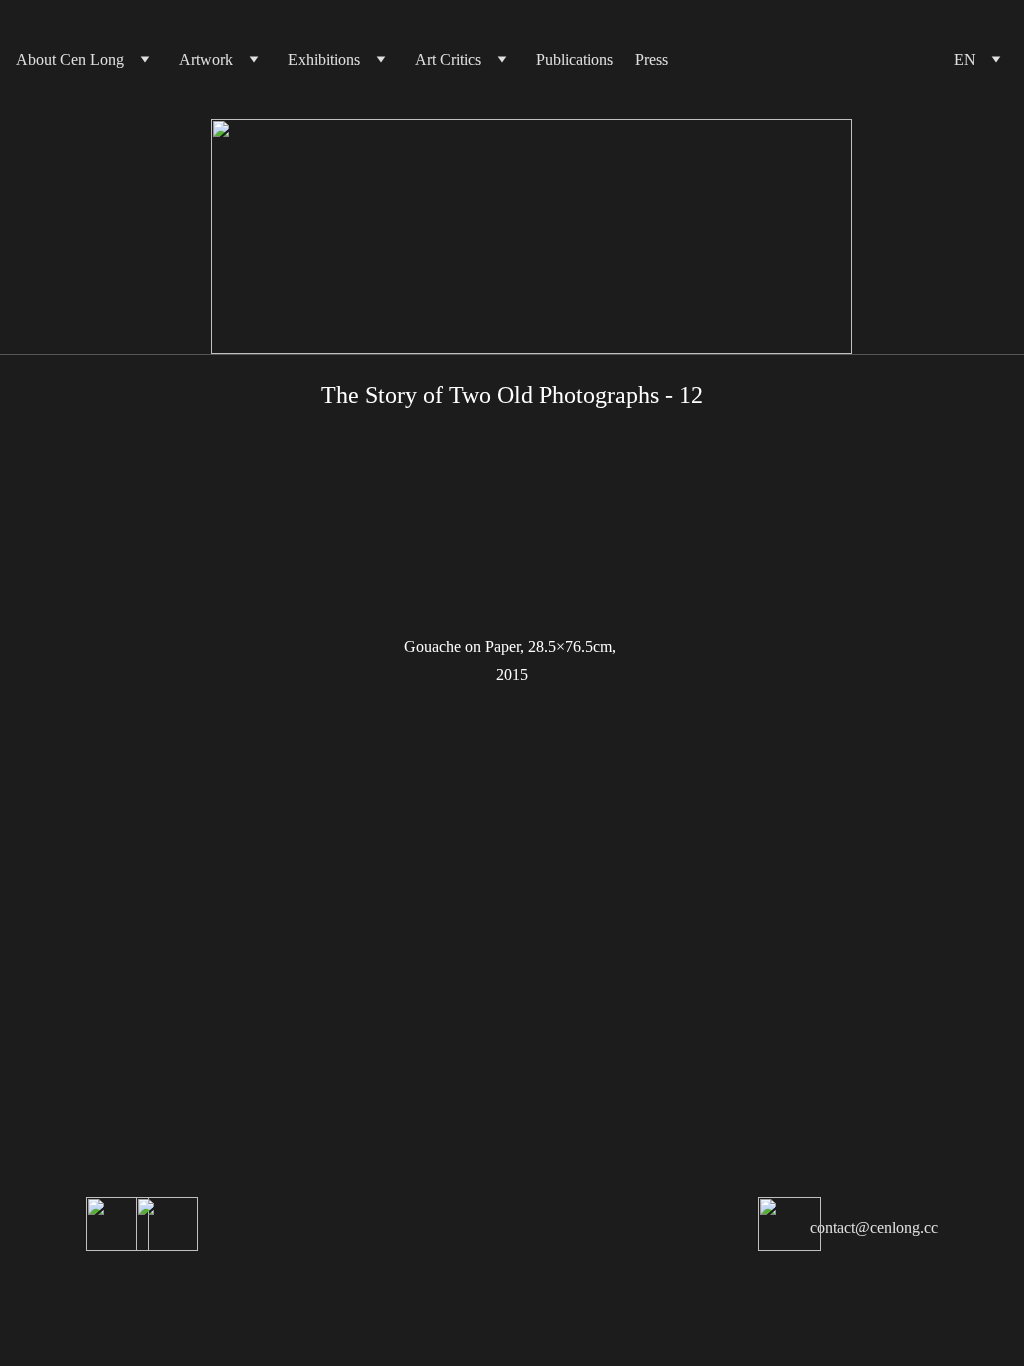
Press (651, 59)
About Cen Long (70, 59)
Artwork (206, 59)
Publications (574, 59)
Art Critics (448, 59)
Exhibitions (324, 59)
